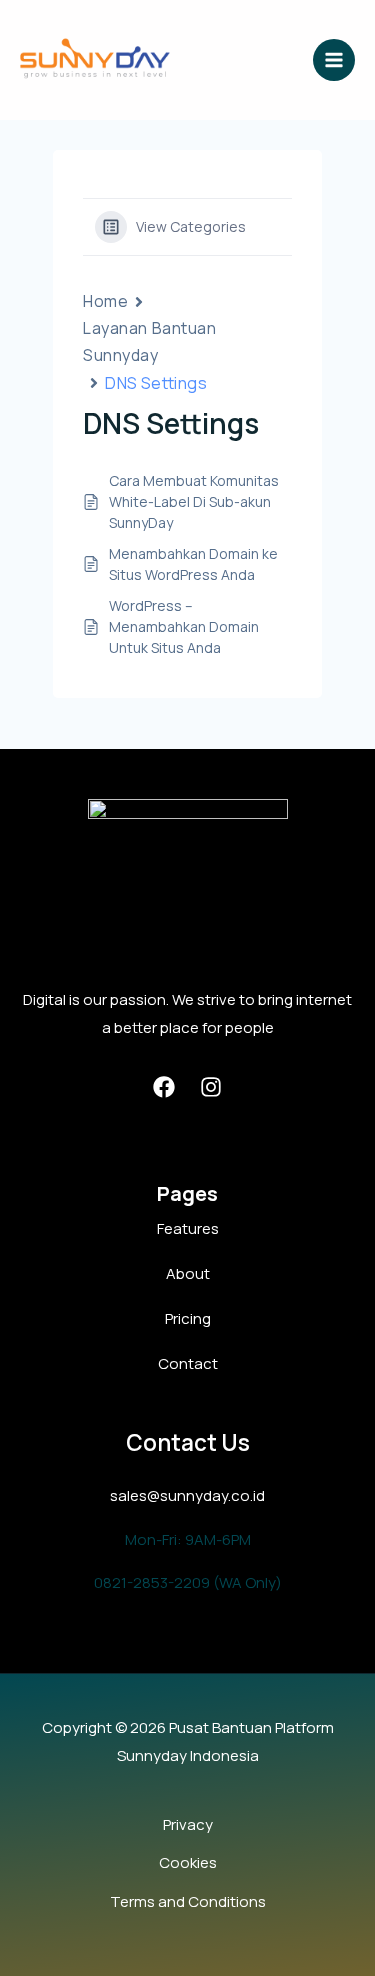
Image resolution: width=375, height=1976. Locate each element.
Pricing (188, 1318)
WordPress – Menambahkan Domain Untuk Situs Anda (184, 626)
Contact (188, 1363)
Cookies (188, 1862)
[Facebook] (164, 1087)
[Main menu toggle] (334, 60)
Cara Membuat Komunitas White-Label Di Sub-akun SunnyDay (194, 501)
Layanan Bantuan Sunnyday (149, 341)
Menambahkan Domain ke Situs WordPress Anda (193, 564)
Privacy (188, 1824)
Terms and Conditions (188, 1901)
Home (105, 301)
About (188, 1273)
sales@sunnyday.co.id (187, 1495)
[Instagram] (211, 1087)
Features (188, 1228)
